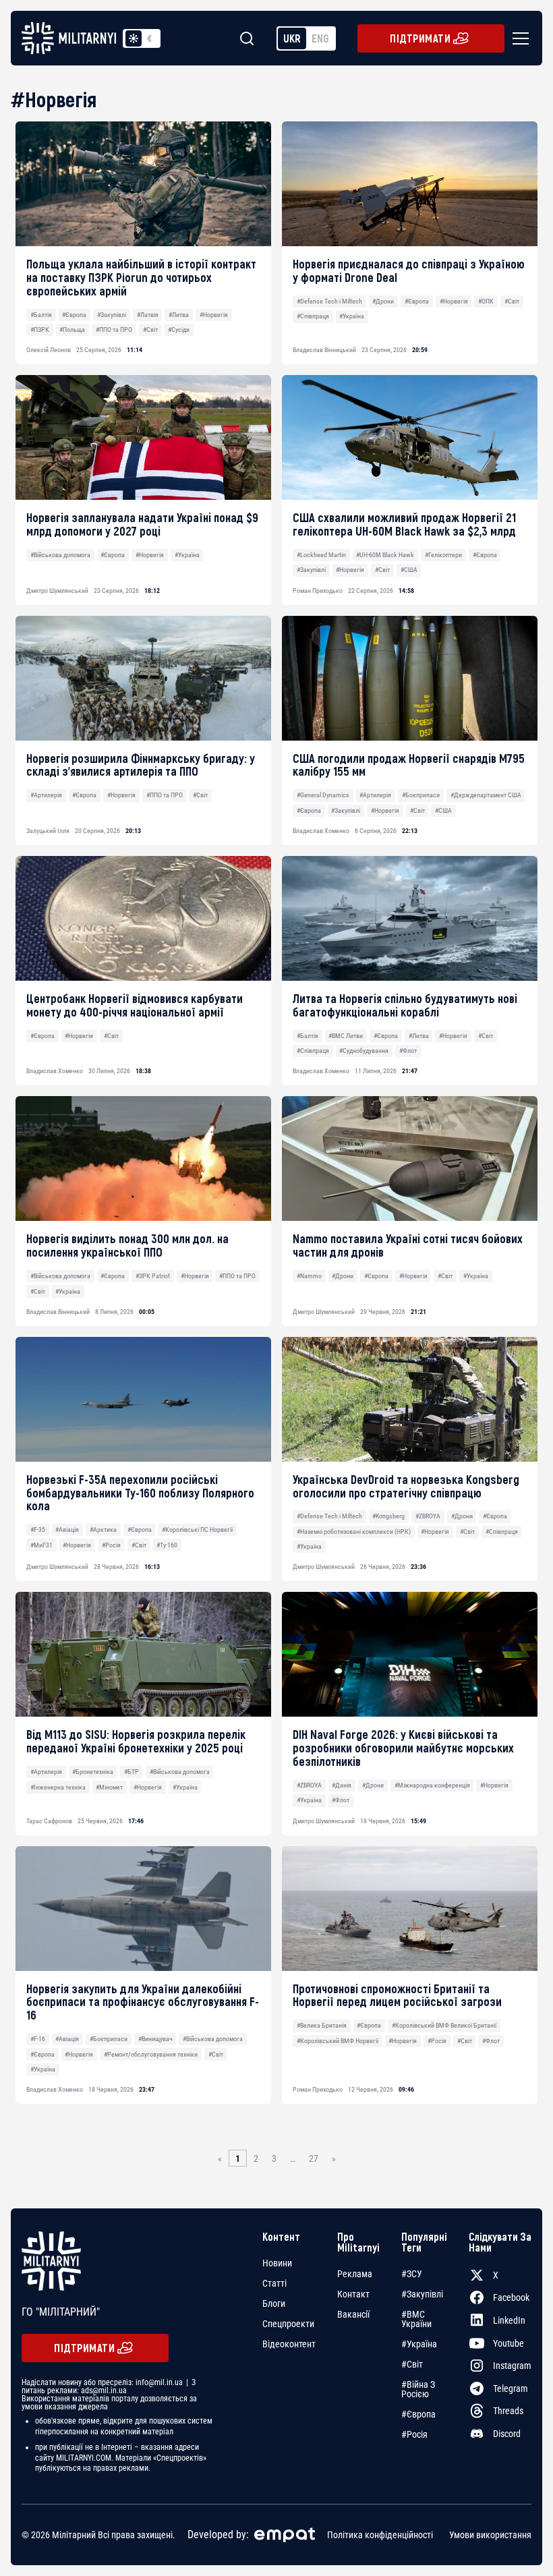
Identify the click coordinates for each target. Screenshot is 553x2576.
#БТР (132, 1772)
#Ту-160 (167, 1545)
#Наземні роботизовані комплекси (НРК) (354, 1532)
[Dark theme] (150, 38)
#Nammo (309, 1276)
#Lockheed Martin (321, 555)
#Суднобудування (364, 1051)
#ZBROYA (428, 1516)
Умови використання (490, 2535)
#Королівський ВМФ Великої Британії (444, 2025)
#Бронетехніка (93, 1772)
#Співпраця (313, 316)
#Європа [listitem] (418, 2414)
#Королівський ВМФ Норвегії (338, 2041)
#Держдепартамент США (486, 795)
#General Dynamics (323, 795)
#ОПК (486, 301)
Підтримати (420, 38)
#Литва (179, 315)
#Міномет (109, 1787)
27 (314, 2158)
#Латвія (148, 315)
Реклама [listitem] (355, 2274)
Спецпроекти (288, 2324)
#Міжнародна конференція (432, 1785)
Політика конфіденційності (380, 2535)
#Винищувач (155, 2039)
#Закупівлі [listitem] (422, 2294)
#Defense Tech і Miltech (329, 301)
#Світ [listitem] (412, 2364)
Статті (274, 2283)
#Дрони (383, 301)
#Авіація (67, 1529)
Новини (277, 2263)
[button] (518, 38)
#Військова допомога (60, 555)
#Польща (72, 330)
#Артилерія (46, 795)
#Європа (74, 315)
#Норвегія (214, 315)
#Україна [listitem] (419, 2344)
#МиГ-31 (41, 1545)
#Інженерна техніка (58, 1787)
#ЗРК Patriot (153, 1276)
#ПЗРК (40, 330)
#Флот (408, 1051)
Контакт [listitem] (353, 2294)
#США (409, 570)
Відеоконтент (289, 2344)
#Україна (352, 316)
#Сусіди (179, 330)
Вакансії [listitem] (353, 2314)
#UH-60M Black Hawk (385, 555)
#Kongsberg (388, 1516)
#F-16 (38, 2039)
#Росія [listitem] (414, 2434)
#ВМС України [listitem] (416, 2319)
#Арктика (103, 1529)
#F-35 (38, 1529)
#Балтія (41, 315)
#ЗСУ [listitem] (412, 2274)
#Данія (342, 1785)
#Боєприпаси (421, 795)
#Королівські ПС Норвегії (197, 1529)
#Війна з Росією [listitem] (418, 2389)
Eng (320, 38)
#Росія (111, 1545)
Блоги (274, 2303)
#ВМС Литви (346, 1036)
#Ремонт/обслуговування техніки (151, 2054)
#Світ (150, 330)
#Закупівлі (112, 315)
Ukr (292, 38)
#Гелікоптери (443, 555)
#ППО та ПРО (114, 330)
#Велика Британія (322, 2025)
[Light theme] (134, 38)
